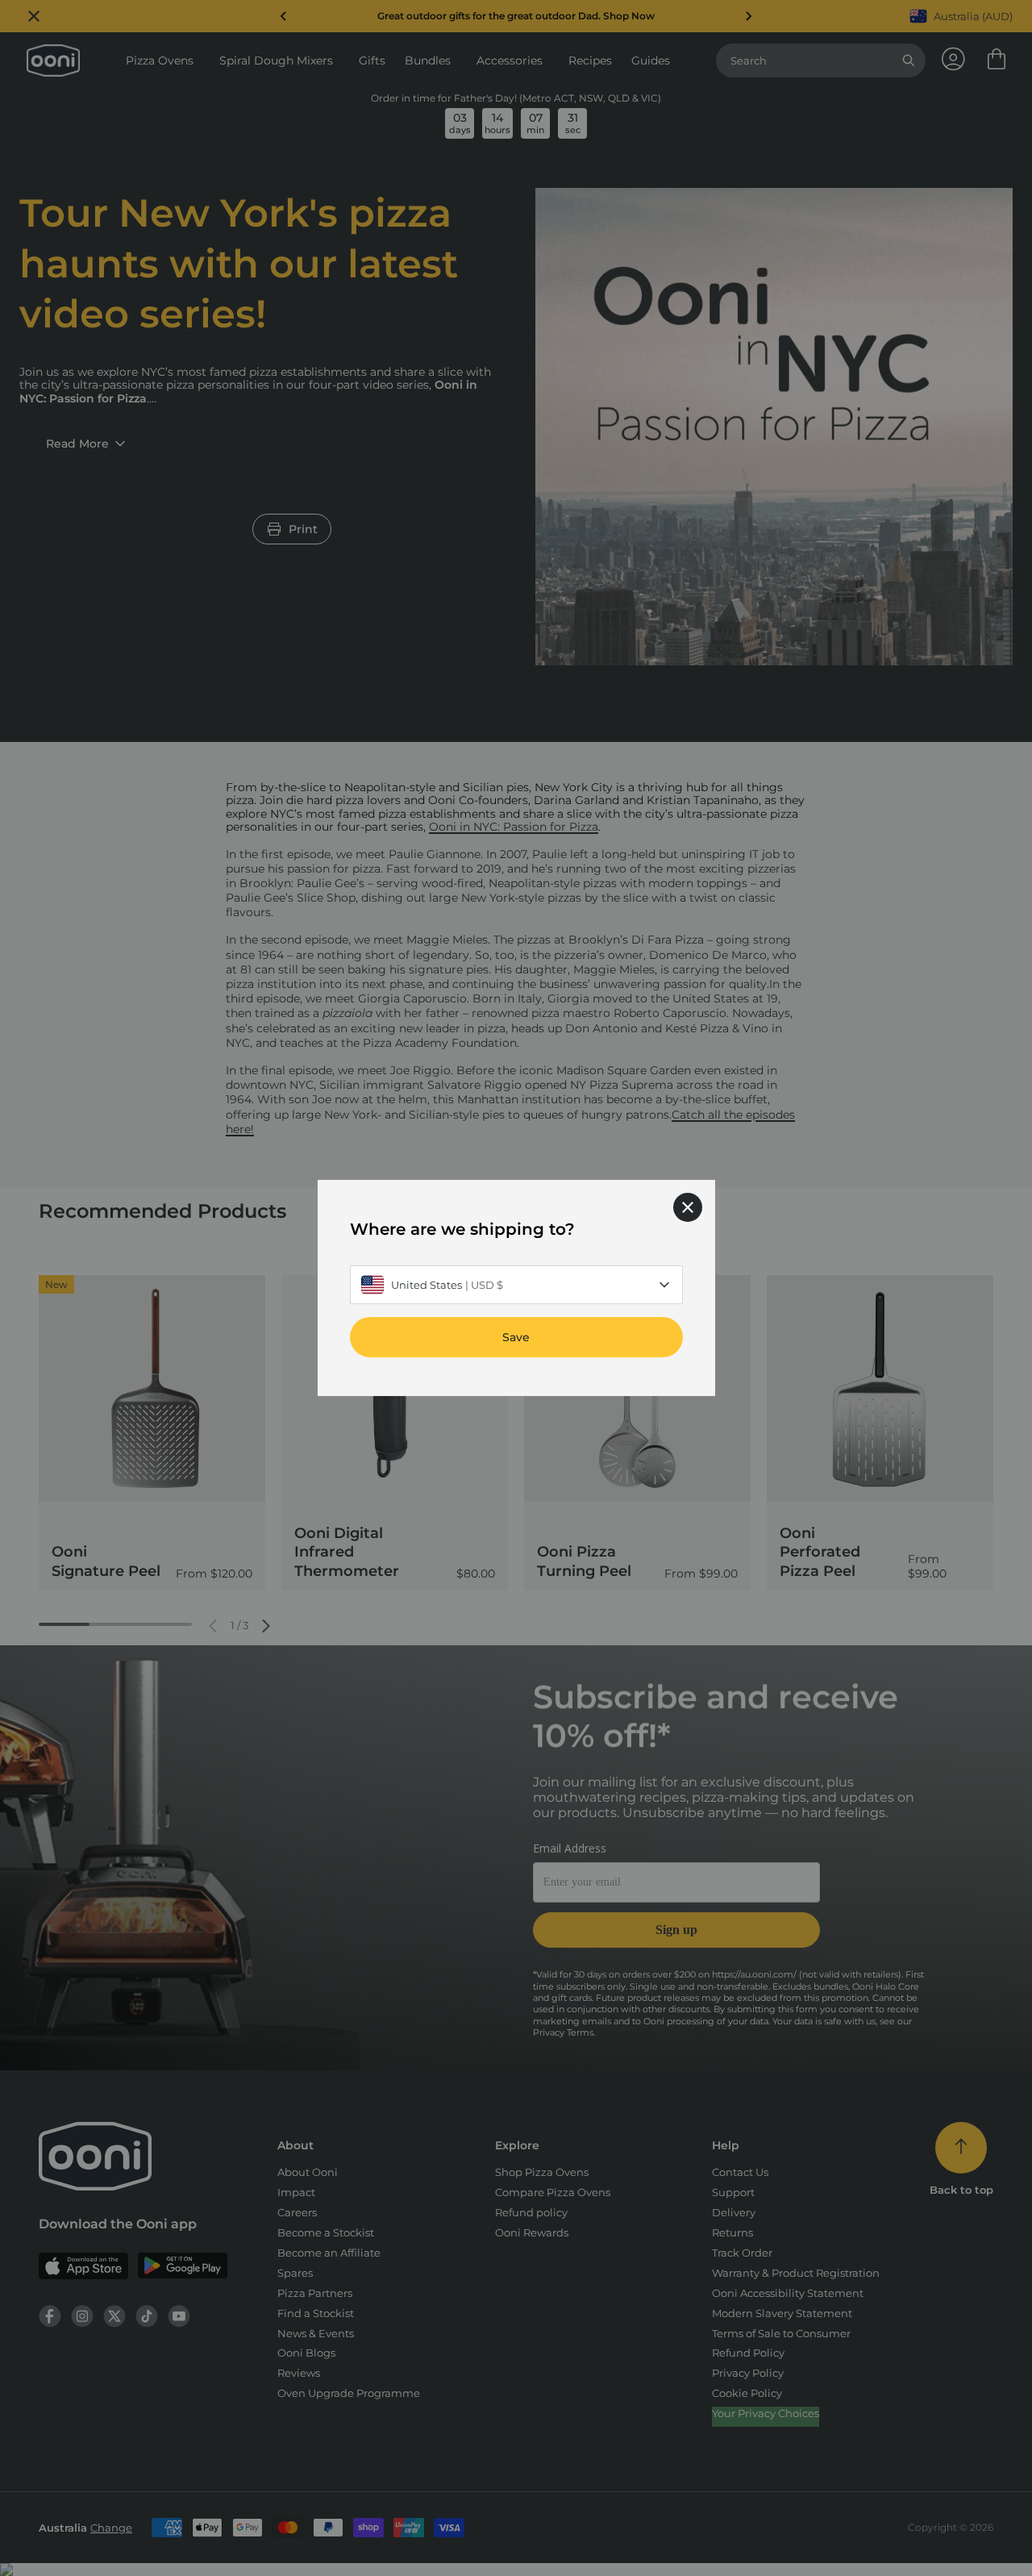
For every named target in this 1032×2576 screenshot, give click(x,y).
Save (516, 1337)
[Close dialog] (688, 1207)
